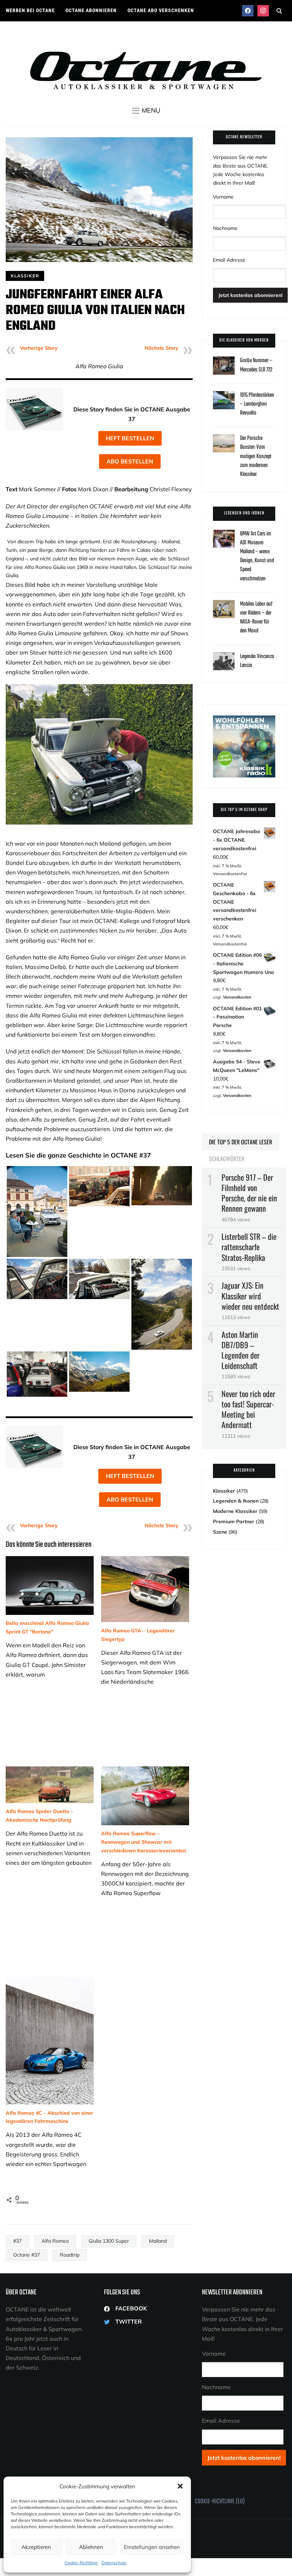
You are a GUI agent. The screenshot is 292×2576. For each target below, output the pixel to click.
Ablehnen (91, 2547)
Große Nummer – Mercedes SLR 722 (256, 365)
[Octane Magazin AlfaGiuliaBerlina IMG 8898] (99, 1263)
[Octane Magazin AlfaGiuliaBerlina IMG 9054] (37, 1170)
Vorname (223, 197)
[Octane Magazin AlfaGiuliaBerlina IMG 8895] (37, 1263)
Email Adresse (229, 260)
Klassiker (25, 276)
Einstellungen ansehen (152, 2547)
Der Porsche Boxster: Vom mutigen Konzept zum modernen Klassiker (256, 456)
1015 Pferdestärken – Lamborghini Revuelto (257, 404)
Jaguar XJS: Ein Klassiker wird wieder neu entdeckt (250, 1295)
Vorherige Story (39, 348)
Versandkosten (237, 997)
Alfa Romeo (55, 2241)
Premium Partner (234, 1522)
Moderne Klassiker (235, 1511)
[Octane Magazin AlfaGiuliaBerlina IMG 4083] (37, 1355)
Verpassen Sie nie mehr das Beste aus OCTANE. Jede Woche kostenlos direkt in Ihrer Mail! (241, 170)
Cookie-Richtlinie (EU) (220, 2502)
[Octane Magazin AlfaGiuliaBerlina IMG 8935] (99, 1355)
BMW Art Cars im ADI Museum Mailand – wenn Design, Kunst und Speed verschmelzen (257, 556)
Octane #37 (27, 2255)
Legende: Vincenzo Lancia (257, 661)
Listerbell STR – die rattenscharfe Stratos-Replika (249, 1247)
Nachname (225, 228)
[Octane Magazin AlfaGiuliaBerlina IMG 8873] (162, 1263)
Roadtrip (70, 2255)
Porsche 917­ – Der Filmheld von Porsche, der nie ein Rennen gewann (249, 1193)
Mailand (158, 2241)
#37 (17, 2241)
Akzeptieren (36, 2547)
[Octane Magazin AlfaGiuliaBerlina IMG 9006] (99, 1170)
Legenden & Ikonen (236, 1501)
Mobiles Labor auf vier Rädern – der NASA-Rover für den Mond (256, 618)
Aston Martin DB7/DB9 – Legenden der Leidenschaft (241, 1350)
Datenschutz (114, 2563)
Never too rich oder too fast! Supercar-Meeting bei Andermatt (248, 1409)
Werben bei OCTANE (30, 10)
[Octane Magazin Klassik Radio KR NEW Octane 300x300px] (244, 719)
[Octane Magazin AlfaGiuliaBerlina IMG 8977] (162, 1170)
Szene (220, 1532)
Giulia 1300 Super (109, 2241)
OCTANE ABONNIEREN (91, 10)
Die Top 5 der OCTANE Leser (241, 1142)
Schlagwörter (227, 1159)
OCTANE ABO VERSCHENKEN (161, 10)
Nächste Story (161, 348)
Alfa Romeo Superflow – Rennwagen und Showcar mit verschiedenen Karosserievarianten (144, 1842)
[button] (180, 2486)
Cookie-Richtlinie (81, 2563)
